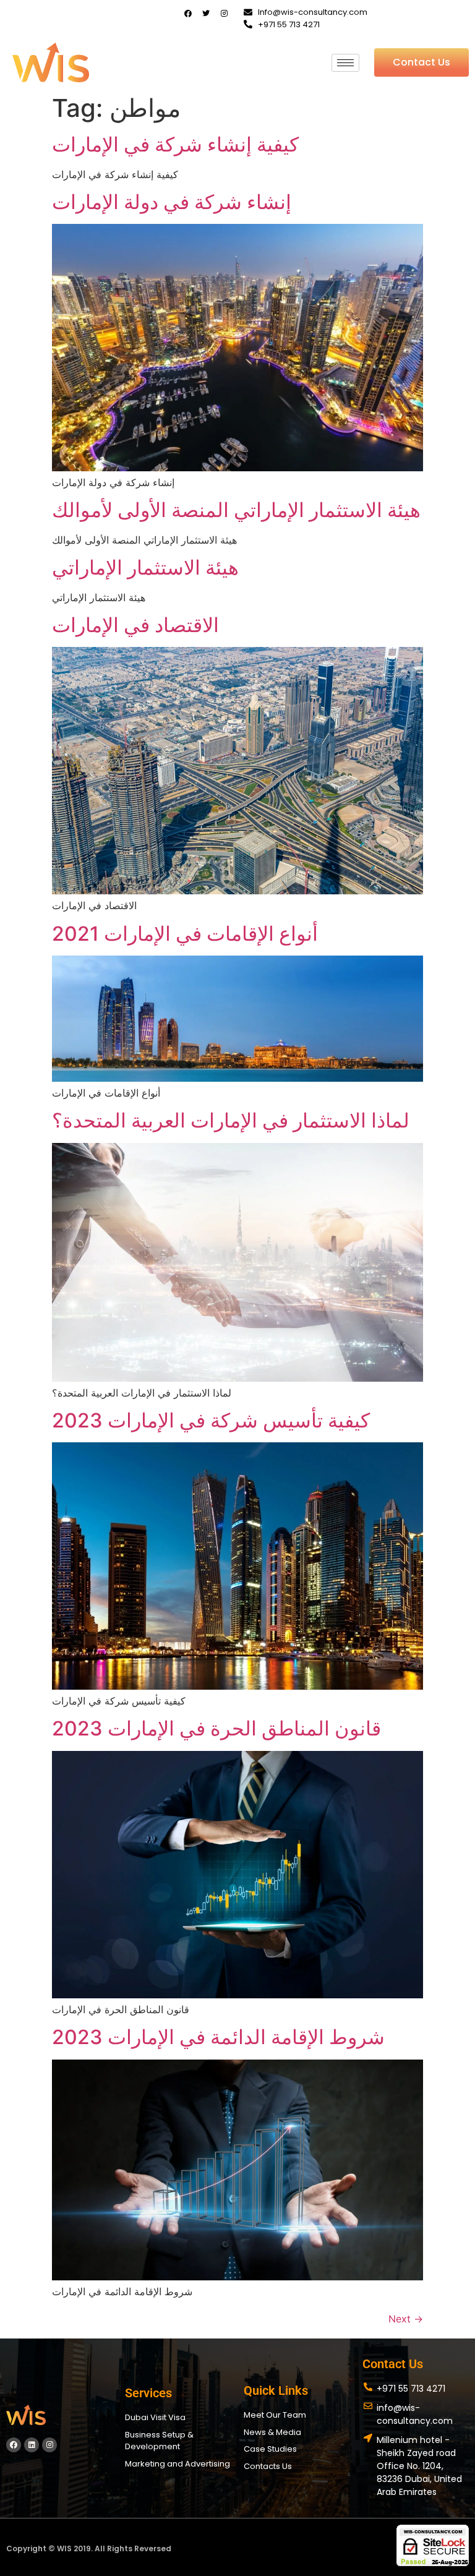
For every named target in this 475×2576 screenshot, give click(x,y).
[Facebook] (188, 14)
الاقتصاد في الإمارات (135, 625)
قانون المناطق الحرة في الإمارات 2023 (216, 1728)
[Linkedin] (32, 2445)
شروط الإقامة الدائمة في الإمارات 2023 (218, 2037)
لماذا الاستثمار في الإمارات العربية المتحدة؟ (231, 1120)
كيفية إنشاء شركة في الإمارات (175, 144)
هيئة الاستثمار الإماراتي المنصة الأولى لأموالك (236, 510)
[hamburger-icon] (345, 63)
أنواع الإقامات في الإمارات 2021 (185, 934)
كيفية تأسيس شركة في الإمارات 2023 (211, 1420)
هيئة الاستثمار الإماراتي (145, 567)
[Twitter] (206, 14)
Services (148, 2393)
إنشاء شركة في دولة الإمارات (172, 202)
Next (406, 2319)
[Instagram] (224, 14)
